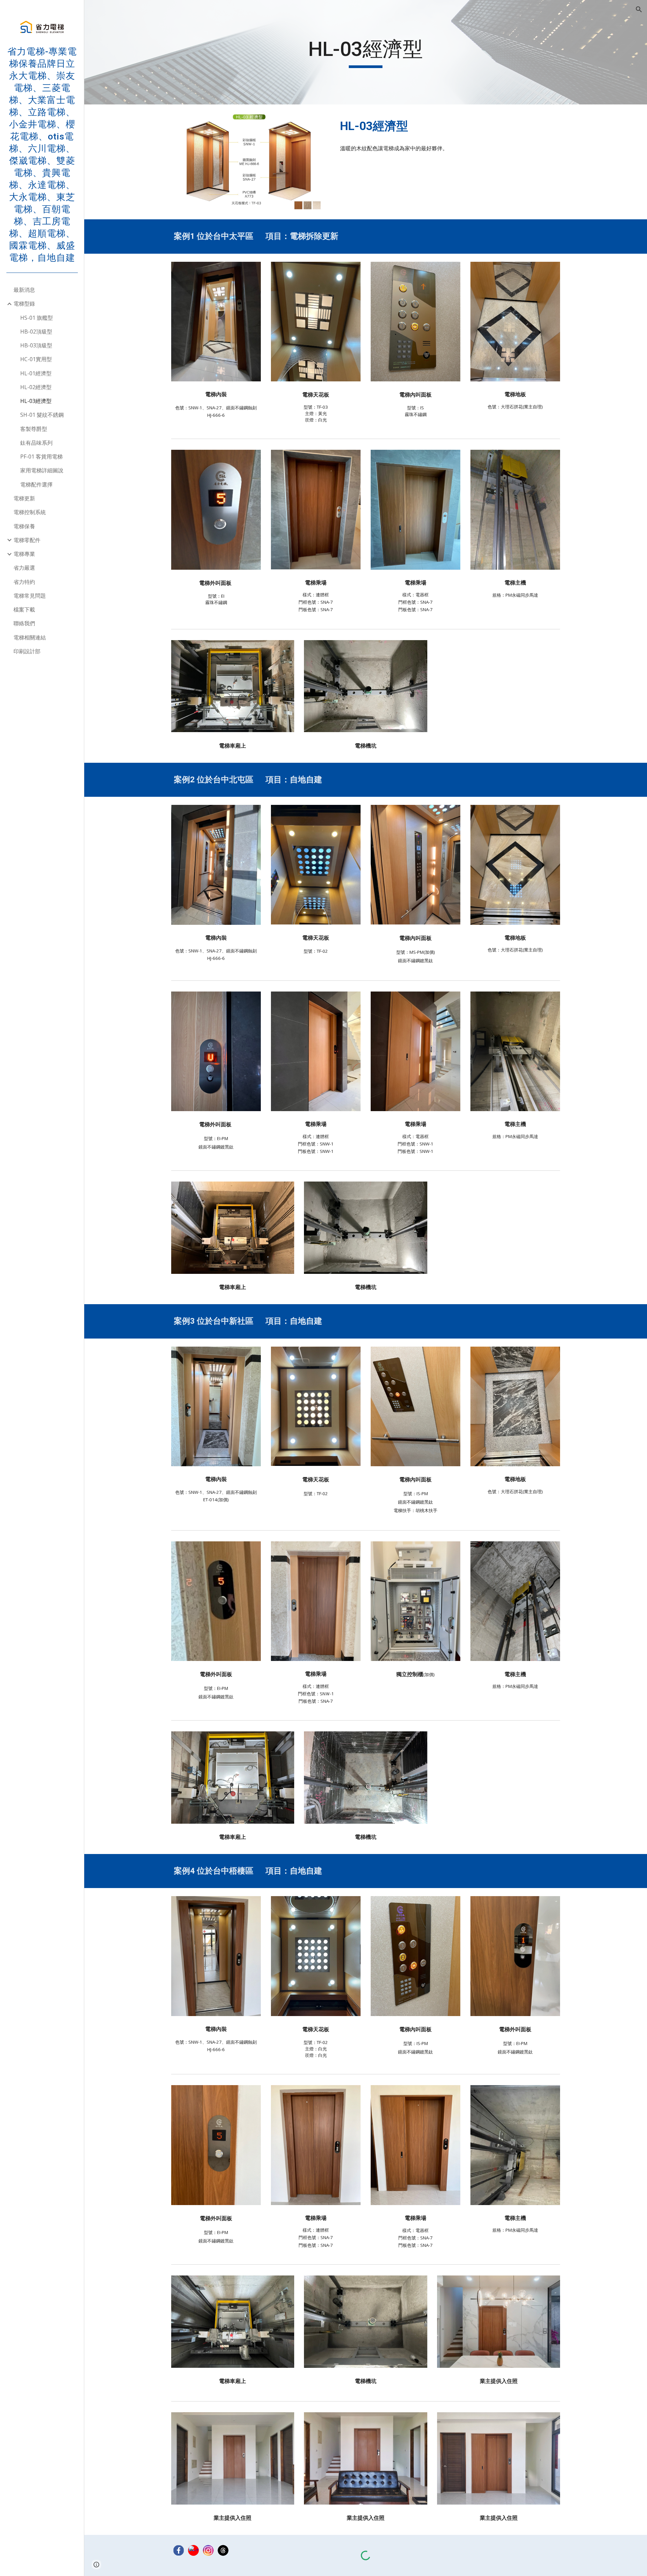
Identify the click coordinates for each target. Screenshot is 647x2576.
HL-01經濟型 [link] (36, 373)
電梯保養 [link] (24, 526)
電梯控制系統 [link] (30, 512)
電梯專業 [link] (24, 554)
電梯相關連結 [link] (30, 637)
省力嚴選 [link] (24, 568)
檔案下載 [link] (24, 609)
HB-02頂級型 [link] (36, 332)
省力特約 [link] (24, 582)
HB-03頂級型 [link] (36, 345)
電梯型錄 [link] (24, 304)
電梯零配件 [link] (27, 540)
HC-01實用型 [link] (36, 359)
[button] (639, 9)
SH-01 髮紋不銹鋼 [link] (42, 415)
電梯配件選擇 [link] (36, 484)
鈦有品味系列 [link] (36, 443)
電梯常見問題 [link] (30, 596)
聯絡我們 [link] (24, 623)
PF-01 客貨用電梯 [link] (41, 457)
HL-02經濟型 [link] (36, 387)
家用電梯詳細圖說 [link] (42, 470)
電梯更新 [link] (24, 498)
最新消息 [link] (24, 290)
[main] (366, 52)
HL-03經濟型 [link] (36, 401)
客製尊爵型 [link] (34, 429)
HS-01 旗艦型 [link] (37, 318)
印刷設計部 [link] (27, 651)
